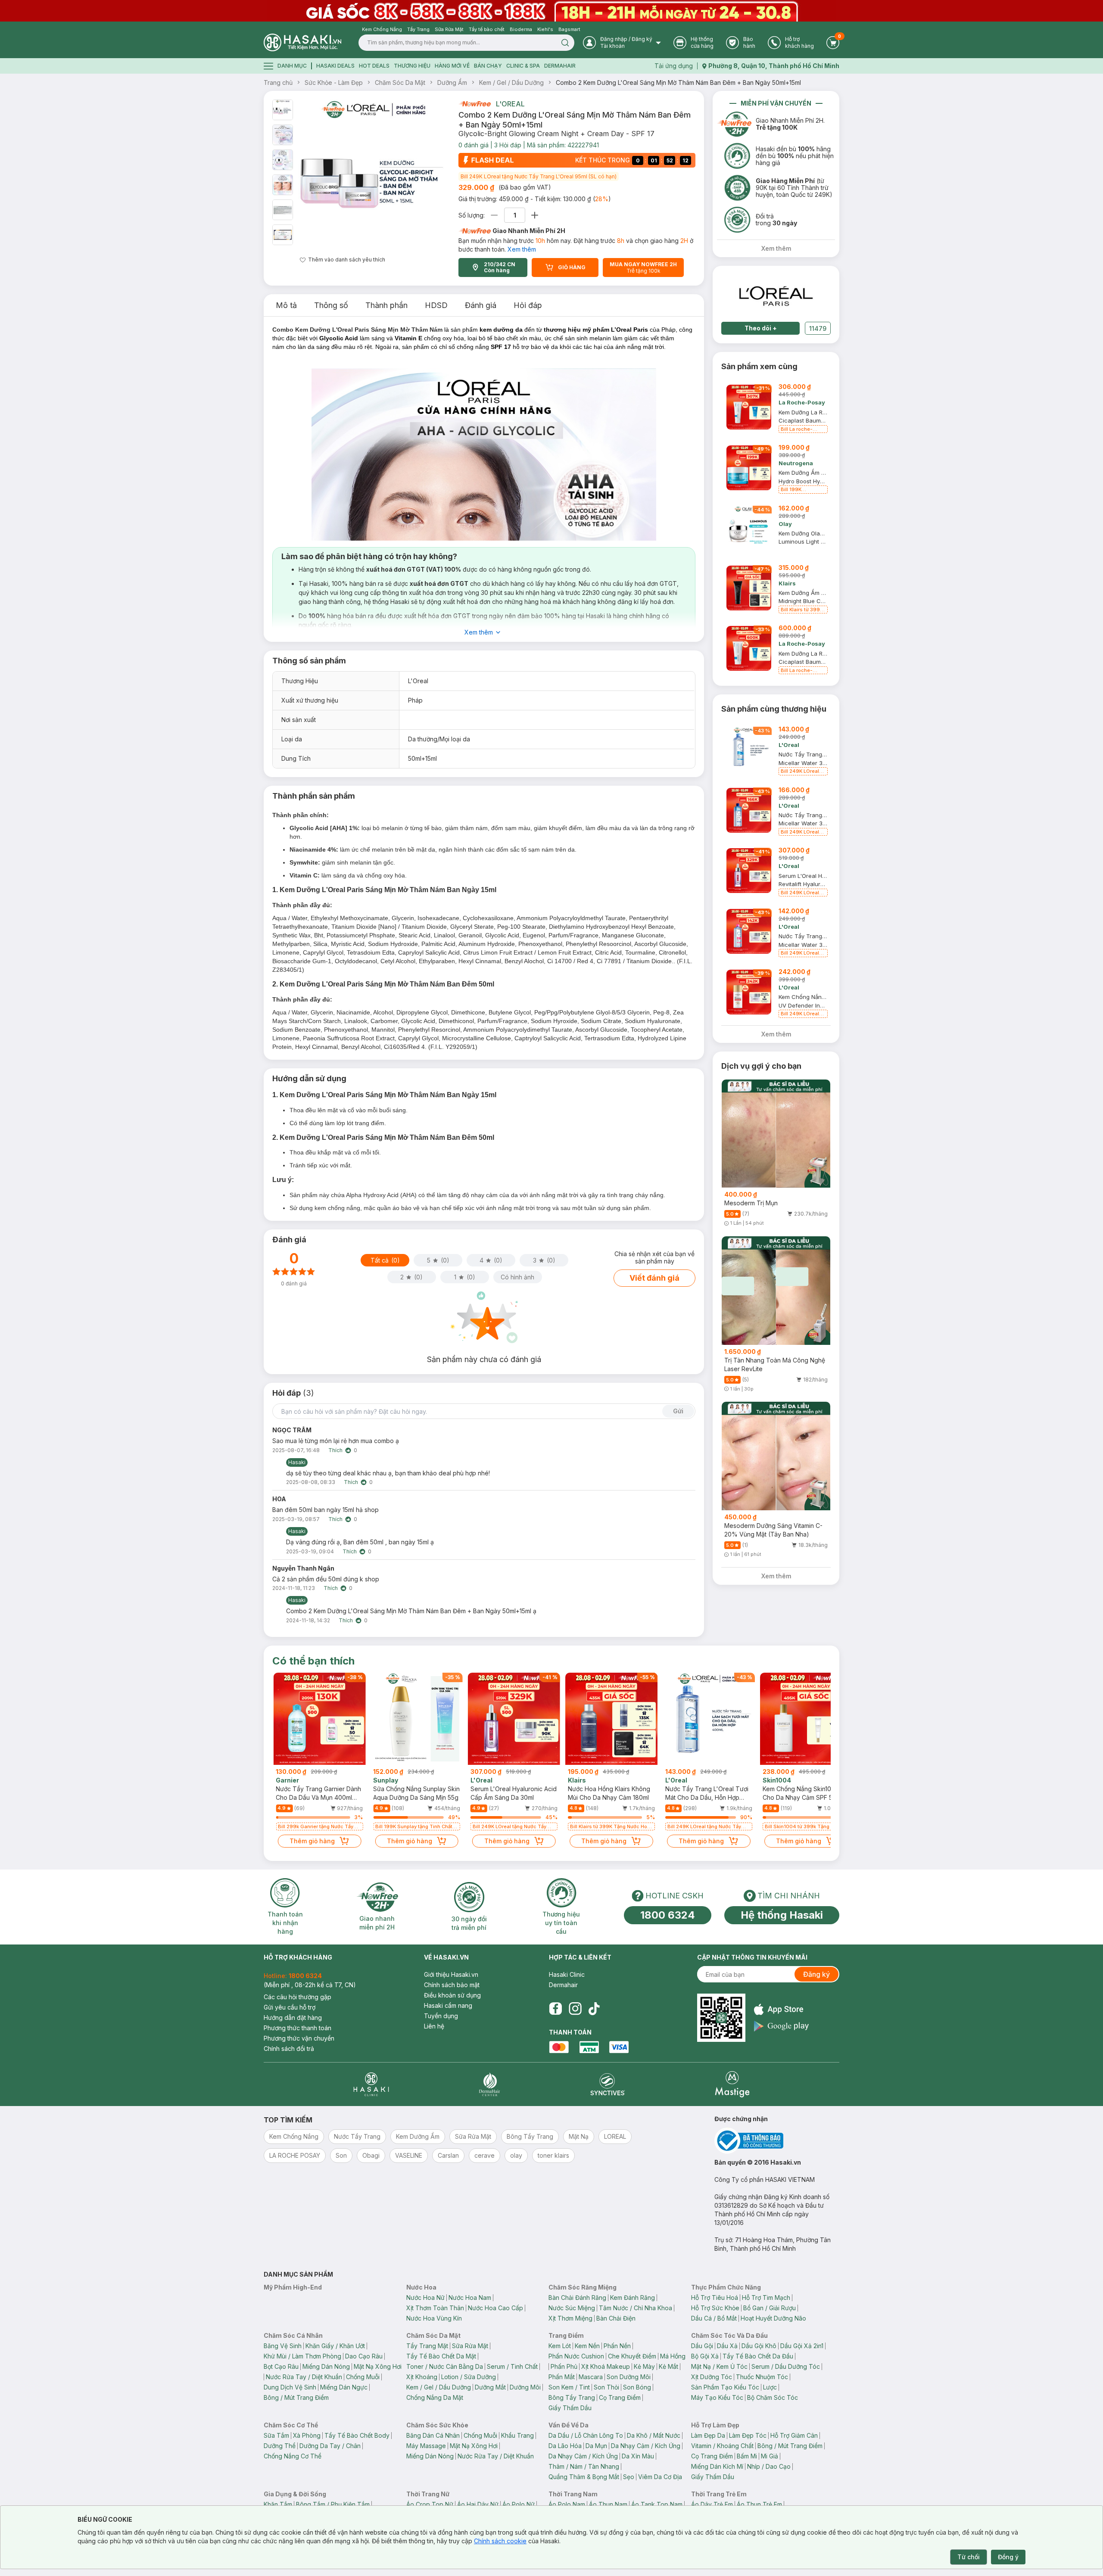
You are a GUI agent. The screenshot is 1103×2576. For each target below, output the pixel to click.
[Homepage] (302, 42)
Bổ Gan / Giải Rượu (770, 2308)
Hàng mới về (452, 66)
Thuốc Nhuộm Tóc (762, 2377)
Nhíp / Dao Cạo (769, 2466)
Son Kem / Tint (569, 2387)
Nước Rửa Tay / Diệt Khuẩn (304, 2377)
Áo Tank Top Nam (657, 2504)
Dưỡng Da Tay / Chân (330, 2446)
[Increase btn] (535, 215)
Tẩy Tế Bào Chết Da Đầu (758, 2356)
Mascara (591, 2377)
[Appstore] (781, 2009)
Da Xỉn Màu (638, 2456)
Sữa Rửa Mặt (470, 2346)
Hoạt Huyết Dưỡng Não (773, 2318)
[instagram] (575, 2009)
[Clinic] (371, 2084)
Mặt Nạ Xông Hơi (378, 2366)
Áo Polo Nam (567, 2504)
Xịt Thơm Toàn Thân (435, 2308)
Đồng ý (1008, 2557)
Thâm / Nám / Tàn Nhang (584, 2466)
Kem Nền (587, 2346)
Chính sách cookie (500, 2541)
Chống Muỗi (363, 2377)
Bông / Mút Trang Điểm (296, 2397)
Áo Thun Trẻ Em (759, 2504)
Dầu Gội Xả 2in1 (802, 2346)
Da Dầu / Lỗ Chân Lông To (586, 2435)
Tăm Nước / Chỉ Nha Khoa (636, 2308)
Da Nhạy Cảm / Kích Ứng (646, 2446)
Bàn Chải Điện (616, 2318)
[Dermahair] (489, 2084)
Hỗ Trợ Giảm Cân (794, 2435)
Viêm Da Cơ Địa (660, 2477)
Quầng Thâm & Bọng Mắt (584, 2477)
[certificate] (777, 2141)
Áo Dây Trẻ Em (712, 2504)
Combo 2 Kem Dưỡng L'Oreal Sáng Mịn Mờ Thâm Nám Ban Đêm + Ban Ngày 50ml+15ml (678, 82)
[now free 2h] (475, 104)
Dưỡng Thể (280, 2446)
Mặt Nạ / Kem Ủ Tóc (719, 2366)
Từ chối (969, 2557)
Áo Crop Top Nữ (430, 2504)
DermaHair (560, 66)
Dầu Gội (702, 2346)
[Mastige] (732, 2084)
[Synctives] (608, 2084)
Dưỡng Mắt (490, 2387)
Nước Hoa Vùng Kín (434, 2318)
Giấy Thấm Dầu (570, 2408)
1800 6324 (668, 1915)
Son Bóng (637, 2387)
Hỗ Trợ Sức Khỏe (715, 2308)
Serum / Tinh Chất (512, 2366)
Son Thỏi (606, 2387)
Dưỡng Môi (525, 2387)
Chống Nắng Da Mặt (435, 2397)
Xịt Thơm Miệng (570, 2318)
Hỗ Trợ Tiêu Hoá (715, 2298)
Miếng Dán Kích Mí (717, 2466)
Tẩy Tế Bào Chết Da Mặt (441, 2356)
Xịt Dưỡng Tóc (712, 2377)
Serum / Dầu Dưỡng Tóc (786, 2366)
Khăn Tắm (278, 2504)
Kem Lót (560, 2346)
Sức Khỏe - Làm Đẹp (334, 82)
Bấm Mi (747, 2456)
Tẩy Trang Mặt (427, 2346)
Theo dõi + (761, 328)
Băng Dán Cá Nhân (433, 2435)
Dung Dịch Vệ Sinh (290, 2387)
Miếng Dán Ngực (344, 2387)
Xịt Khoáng (422, 2377)
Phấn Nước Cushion (576, 2356)
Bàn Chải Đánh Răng (577, 2298)
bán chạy (488, 66)
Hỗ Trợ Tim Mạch (766, 2298)
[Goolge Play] (781, 2026)
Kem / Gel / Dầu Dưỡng (511, 82)
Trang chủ (278, 82)
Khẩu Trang (517, 2435)
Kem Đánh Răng (633, 2298)
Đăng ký (816, 1974)
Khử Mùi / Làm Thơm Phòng (302, 2356)
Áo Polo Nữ (519, 2504)
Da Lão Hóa (565, 2446)
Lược (770, 2387)
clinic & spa (523, 66)
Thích (335, 1450)
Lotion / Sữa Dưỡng (469, 2377)
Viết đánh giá (654, 1278)
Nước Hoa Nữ (425, 2298)
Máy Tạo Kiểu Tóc (717, 2397)
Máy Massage (426, 2446)
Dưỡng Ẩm (452, 82)
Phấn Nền (617, 2346)
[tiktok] (594, 2009)
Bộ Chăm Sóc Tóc (773, 2397)
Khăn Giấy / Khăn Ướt (335, 2346)
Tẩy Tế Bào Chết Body (357, 2435)
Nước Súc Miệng (572, 2308)
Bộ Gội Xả (705, 2356)
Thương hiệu (412, 66)
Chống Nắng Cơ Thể (293, 2456)
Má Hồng (673, 2356)
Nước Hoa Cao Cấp (495, 2308)
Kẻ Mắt (668, 2366)
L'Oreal (510, 104)
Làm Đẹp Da (708, 2435)
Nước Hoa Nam (470, 2298)
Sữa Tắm (276, 2435)
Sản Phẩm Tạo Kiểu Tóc (725, 2387)
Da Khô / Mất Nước (654, 2435)
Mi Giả (770, 2456)
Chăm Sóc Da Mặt (400, 82)
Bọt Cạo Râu (281, 2366)
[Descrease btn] (494, 215)
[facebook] (555, 2009)
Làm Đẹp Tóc (748, 2435)
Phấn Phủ (564, 2366)
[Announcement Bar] (551, 11)
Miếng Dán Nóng (326, 2366)
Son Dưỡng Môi (629, 2377)
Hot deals (374, 66)
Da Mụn (596, 2446)
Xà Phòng (307, 2435)
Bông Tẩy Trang (572, 2397)
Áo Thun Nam (608, 2504)
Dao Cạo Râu (364, 2356)
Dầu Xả (727, 2346)
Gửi (678, 1411)
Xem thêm (522, 249)
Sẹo (629, 2477)
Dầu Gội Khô (759, 2346)
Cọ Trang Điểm (620, 2397)
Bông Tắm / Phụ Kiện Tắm (333, 2504)
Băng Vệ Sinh (283, 2346)
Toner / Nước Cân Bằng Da (445, 2366)
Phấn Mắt (562, 2377)
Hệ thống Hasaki (782, 1915)
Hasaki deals (335, 66)
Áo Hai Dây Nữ (478, 2504)
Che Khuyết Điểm (632, 2356)
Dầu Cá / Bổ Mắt (714, 2318)
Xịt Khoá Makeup (606, 2366)
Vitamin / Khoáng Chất (722, 2446)
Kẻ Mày (644, 2366)
